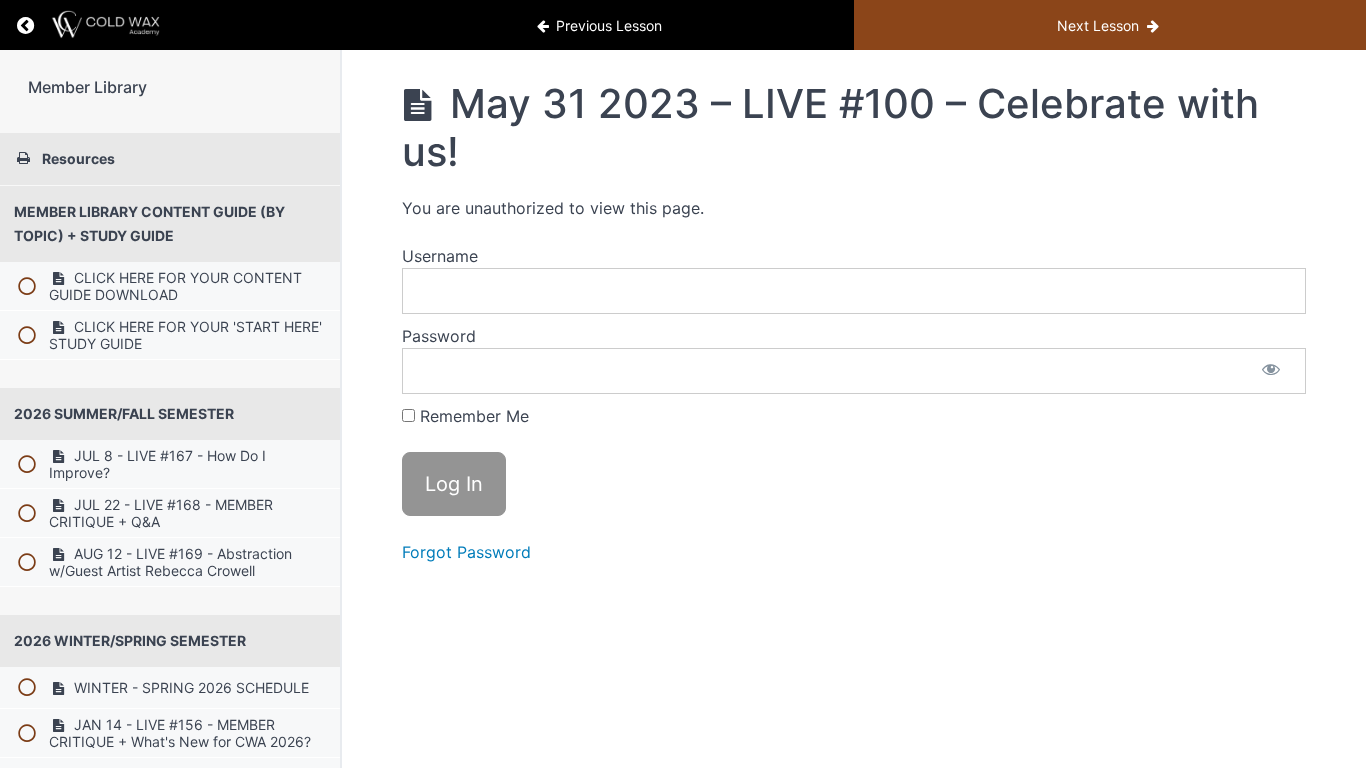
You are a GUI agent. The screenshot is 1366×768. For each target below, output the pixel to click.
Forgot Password (466, 552)
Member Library (87, 87)
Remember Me (472, 416)
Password (439, 336)
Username (440, 256)
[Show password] (1271, 371)
